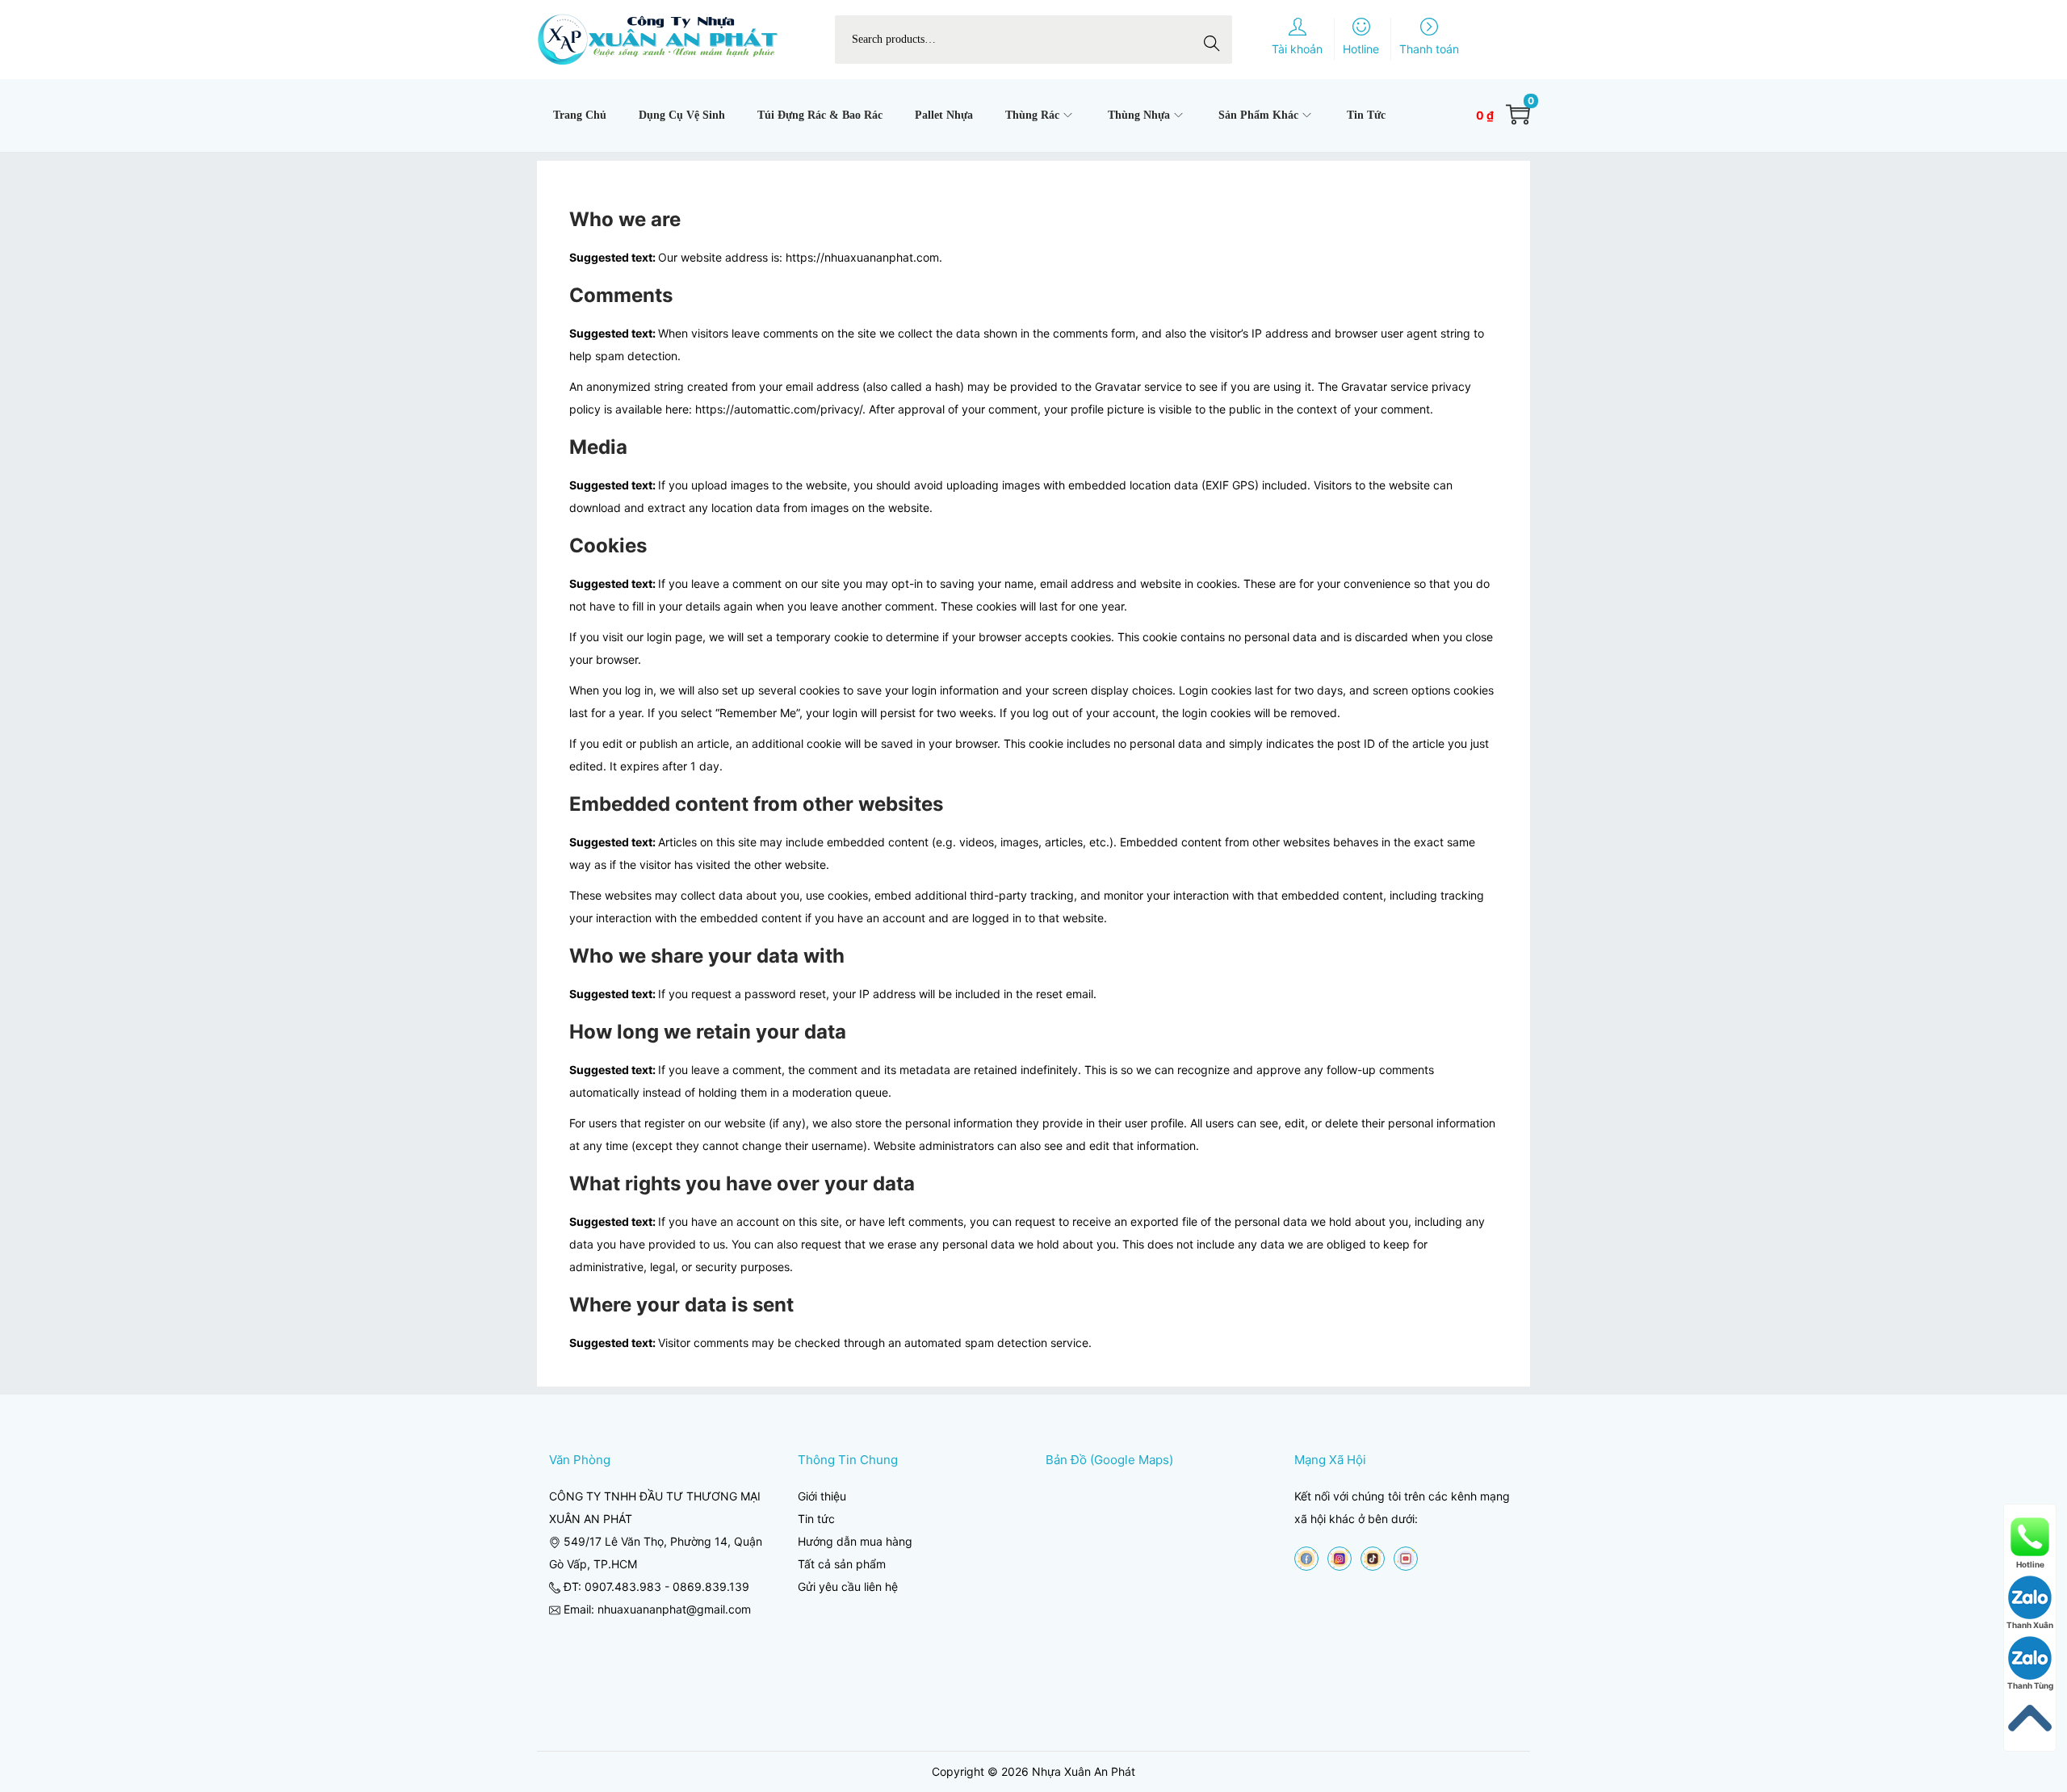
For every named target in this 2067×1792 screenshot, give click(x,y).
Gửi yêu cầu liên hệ (848, 1586)
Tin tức (816, 1519)
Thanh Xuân (2030, 1625)
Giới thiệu (822, 1496)
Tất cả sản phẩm (842, 1564)
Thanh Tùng (2030, 1685)
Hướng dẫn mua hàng (855, 1541)
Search (1216, 39)
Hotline (2030, 1564)
